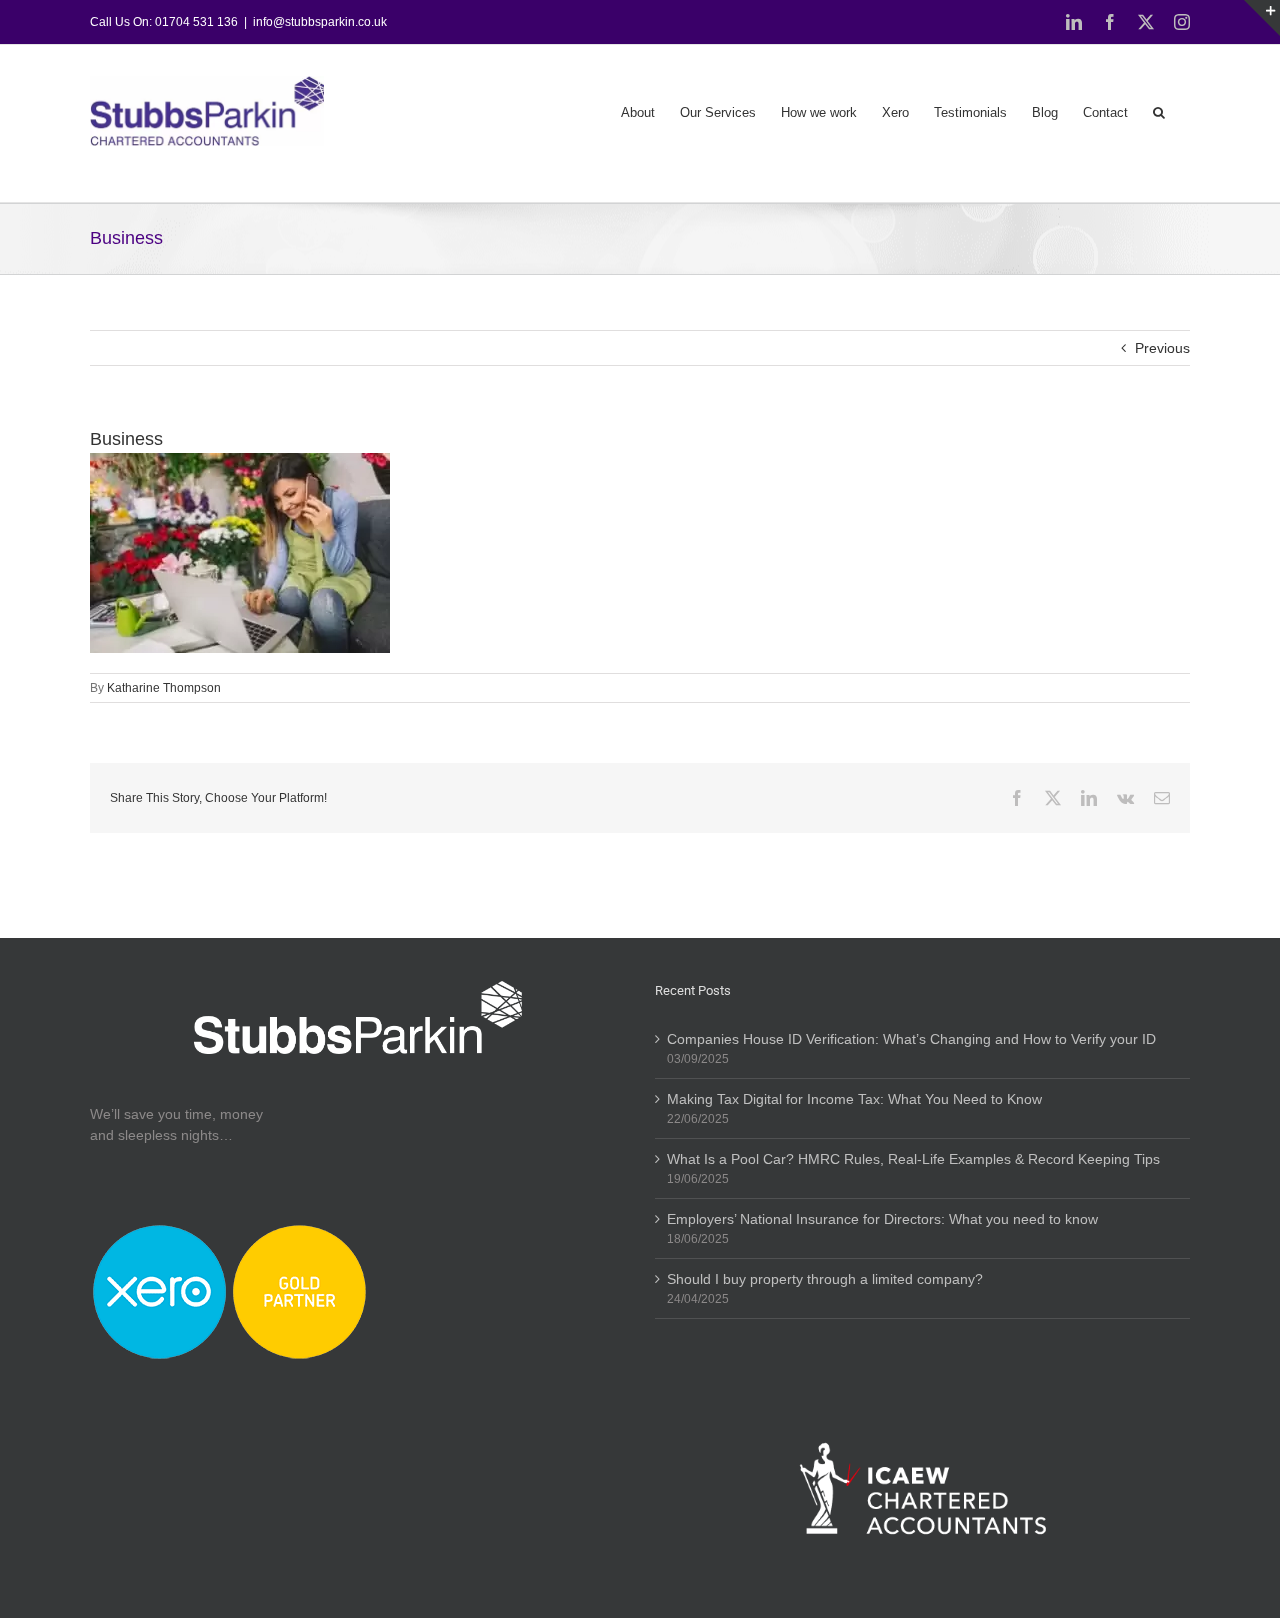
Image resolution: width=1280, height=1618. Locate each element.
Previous (1162, 348)
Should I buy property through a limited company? (825, 1279)
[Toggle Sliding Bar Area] (1262, 18)
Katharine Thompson (164, 688)
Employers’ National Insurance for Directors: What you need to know (882, 1219)
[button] (1159, 111)
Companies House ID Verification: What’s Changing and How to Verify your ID (911, 1039)
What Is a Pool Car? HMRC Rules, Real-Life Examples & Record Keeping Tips (913, 1159)
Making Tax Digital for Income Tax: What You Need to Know (854, 1099)
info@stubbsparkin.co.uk (320, 22)
